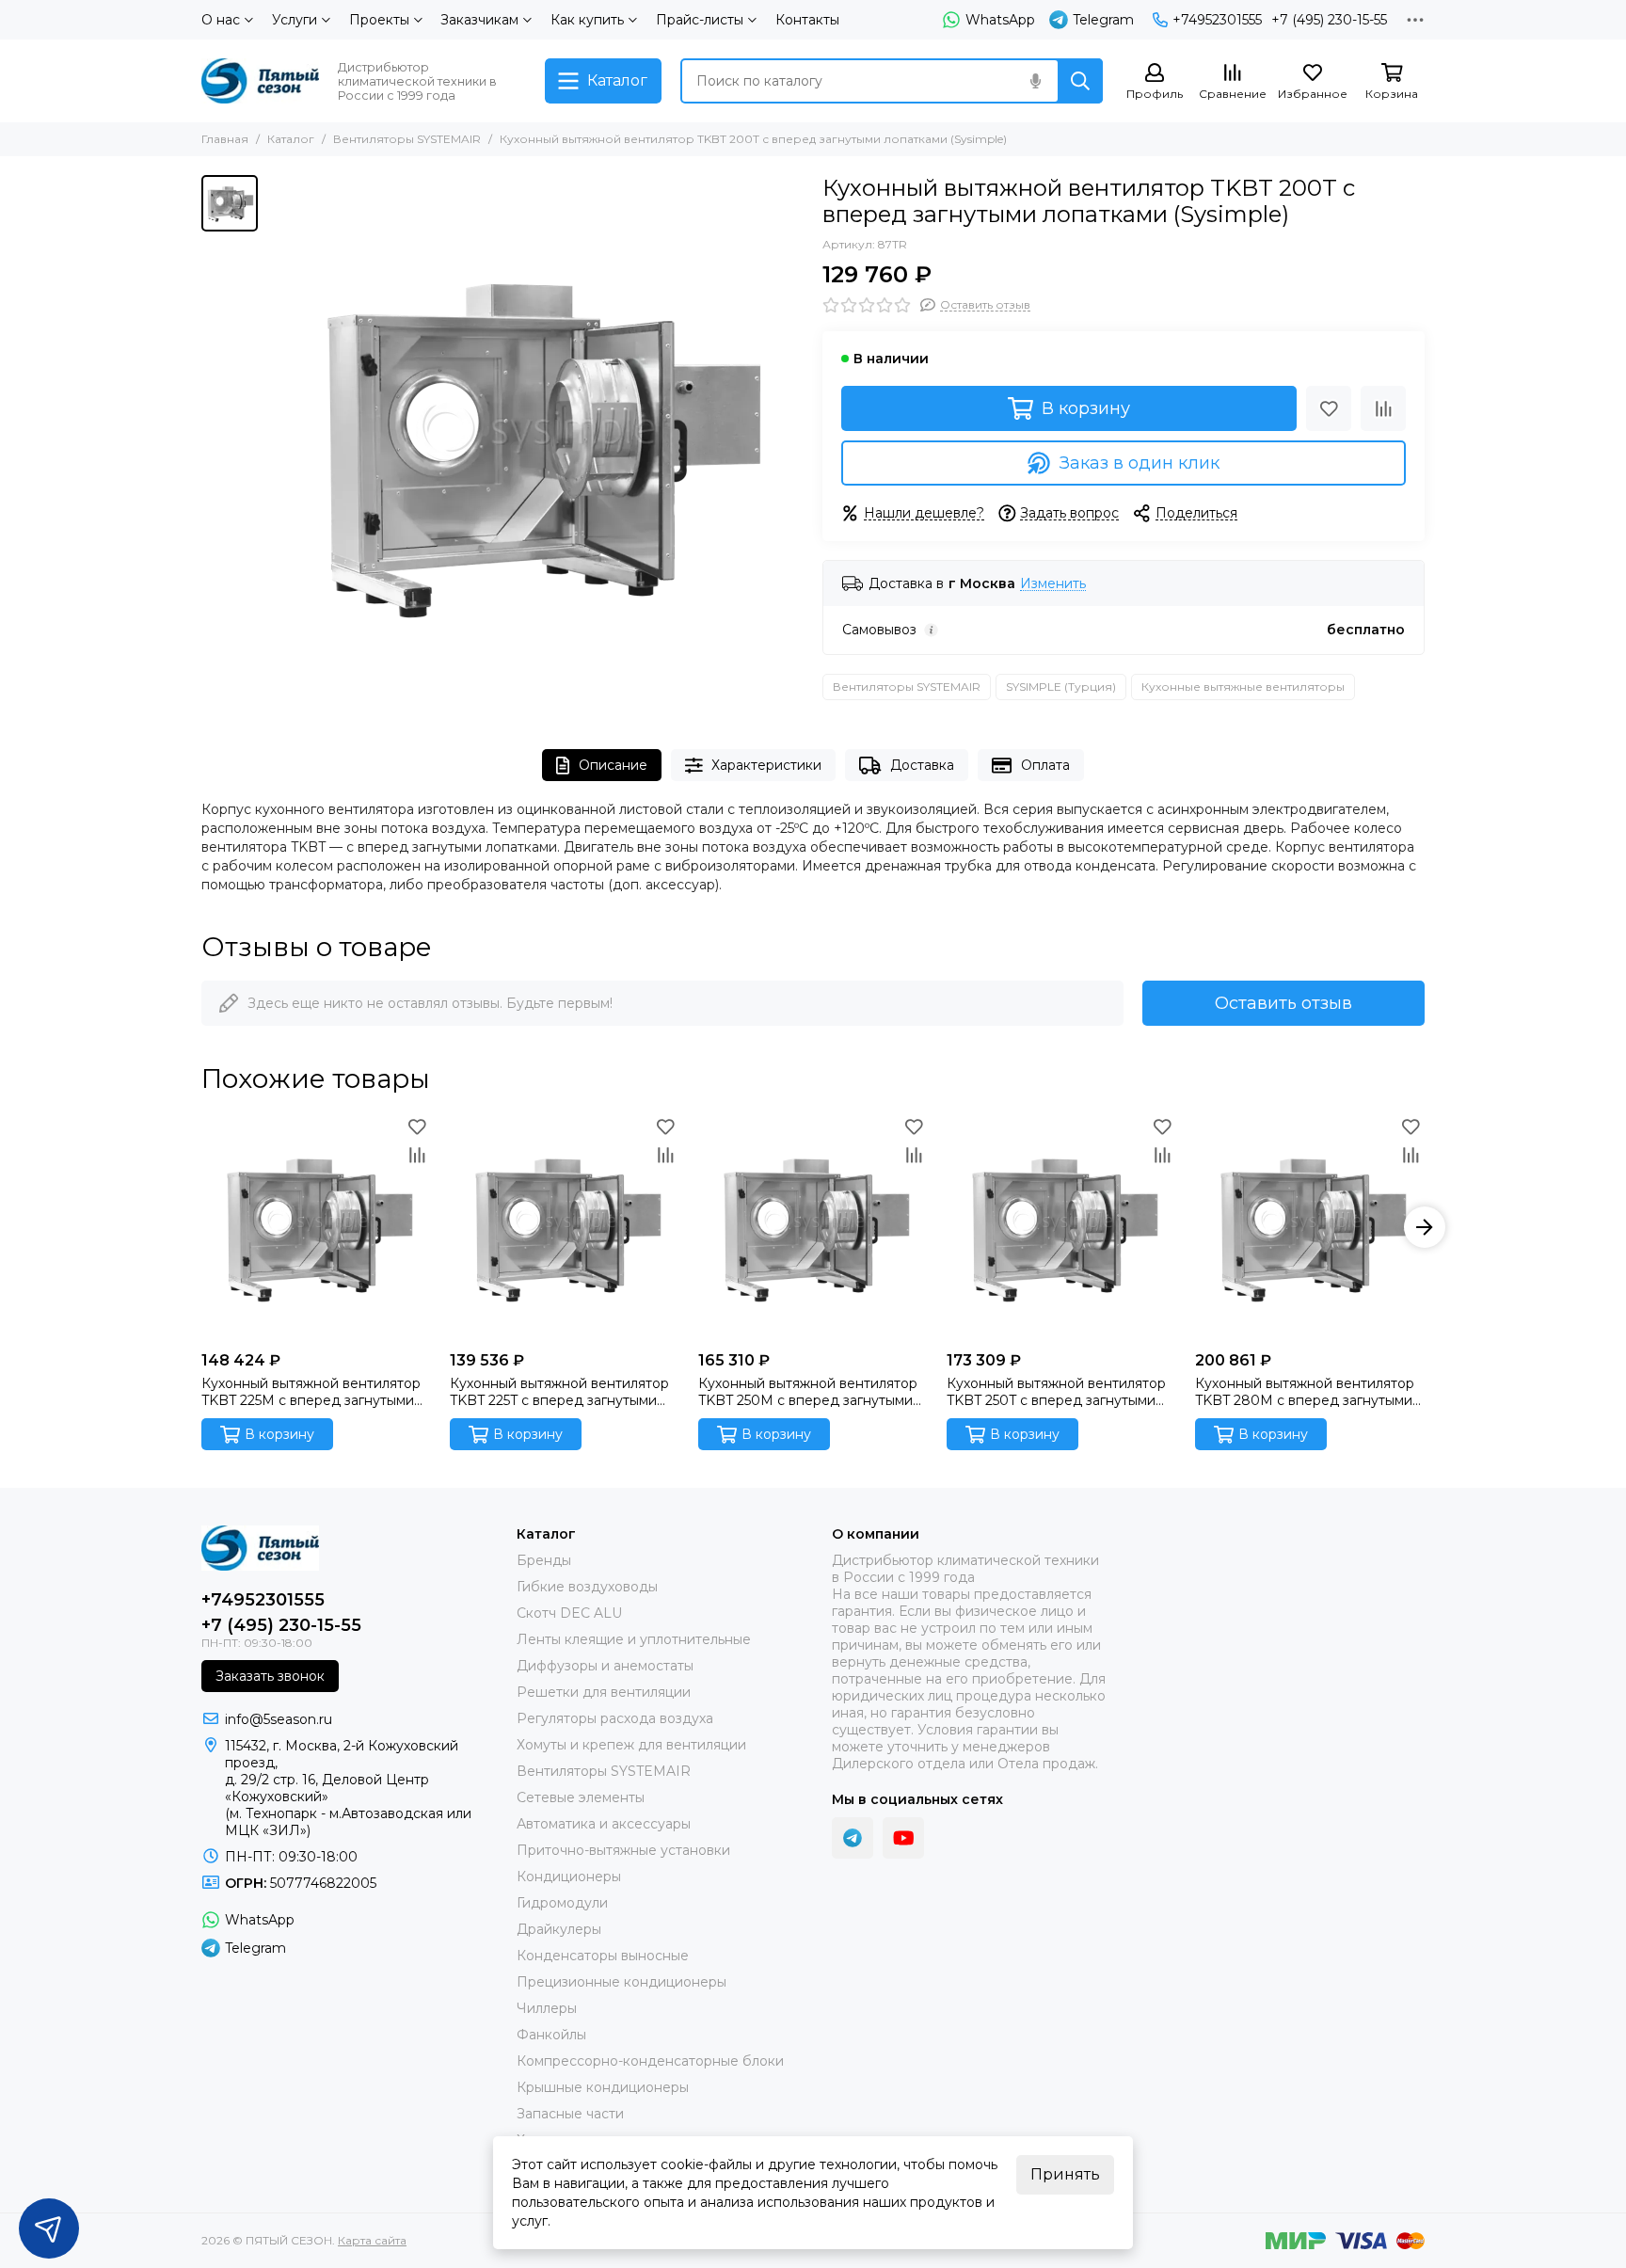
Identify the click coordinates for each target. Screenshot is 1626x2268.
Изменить (1053, 584)
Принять (1065, 2174)
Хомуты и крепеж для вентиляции (631, 1745)
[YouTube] (903, 1838)
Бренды (544, 1560)
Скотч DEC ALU (569, 1613)
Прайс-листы (700, 20)
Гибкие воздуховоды (587, 1587)
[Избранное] (1329, 408)
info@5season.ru (279, 1719)
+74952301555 (1217, 20)
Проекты (379, 20)
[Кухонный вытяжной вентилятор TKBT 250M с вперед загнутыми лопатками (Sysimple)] (813, 1227)
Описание (613, 765)
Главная (225, 139)
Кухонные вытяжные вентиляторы (1243, 687)
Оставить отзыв (1283, 1003)
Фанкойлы (551, 2035)
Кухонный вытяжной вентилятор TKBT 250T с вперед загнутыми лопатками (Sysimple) (1056, 1392)
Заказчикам (479, 20)
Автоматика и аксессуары (604, 1824)
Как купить (587, 20)
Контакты (807, 20)
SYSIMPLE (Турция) (1061, 687)
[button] (201, 1227)
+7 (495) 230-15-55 (1329, 20)
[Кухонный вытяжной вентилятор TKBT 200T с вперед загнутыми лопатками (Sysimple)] (535, 443)
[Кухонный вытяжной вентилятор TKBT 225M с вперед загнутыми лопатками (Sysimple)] (316, 1227)
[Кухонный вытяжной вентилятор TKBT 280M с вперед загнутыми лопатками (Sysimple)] (1310, 1227)
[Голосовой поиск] (1035, 81)
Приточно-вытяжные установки (623, 1850)
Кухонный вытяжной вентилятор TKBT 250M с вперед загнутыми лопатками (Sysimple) (808, 1392)
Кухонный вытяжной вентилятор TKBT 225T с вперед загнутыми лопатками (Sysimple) (559, 1392)
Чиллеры (547, 2008)
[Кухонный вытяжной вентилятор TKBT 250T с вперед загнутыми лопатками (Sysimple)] (1061, 1227)
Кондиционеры (569, 1877)
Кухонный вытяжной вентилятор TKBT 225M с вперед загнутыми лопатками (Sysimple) (311, 1392)
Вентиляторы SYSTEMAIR (407, 139)
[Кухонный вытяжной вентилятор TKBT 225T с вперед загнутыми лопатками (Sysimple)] (565, 1227)
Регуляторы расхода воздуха (615, 1718)
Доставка (922, 765)
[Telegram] (853, 1838)
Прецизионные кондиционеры (622, 1982)
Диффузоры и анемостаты (605, 1666)
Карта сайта (372, 2240)
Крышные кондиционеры (603, 2087)
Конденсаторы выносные (603, 1956)
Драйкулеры (559, 1929)
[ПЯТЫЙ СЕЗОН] (260, 81)
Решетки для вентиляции (604, 1692)
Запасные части (570, 2114)
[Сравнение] (1383, 408)
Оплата (1045, 765)
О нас (221, 20)
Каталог (291, 139)
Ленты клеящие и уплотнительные (634, 1639)
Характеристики (766, 765)
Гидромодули (562, 1903)
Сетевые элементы (581, 1797)
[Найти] (1080, 81)
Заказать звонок (270, 1676)
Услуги (295, 20)
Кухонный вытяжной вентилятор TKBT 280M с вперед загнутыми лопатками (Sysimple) (1305, 1392)
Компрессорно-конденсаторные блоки (650, 2061)
